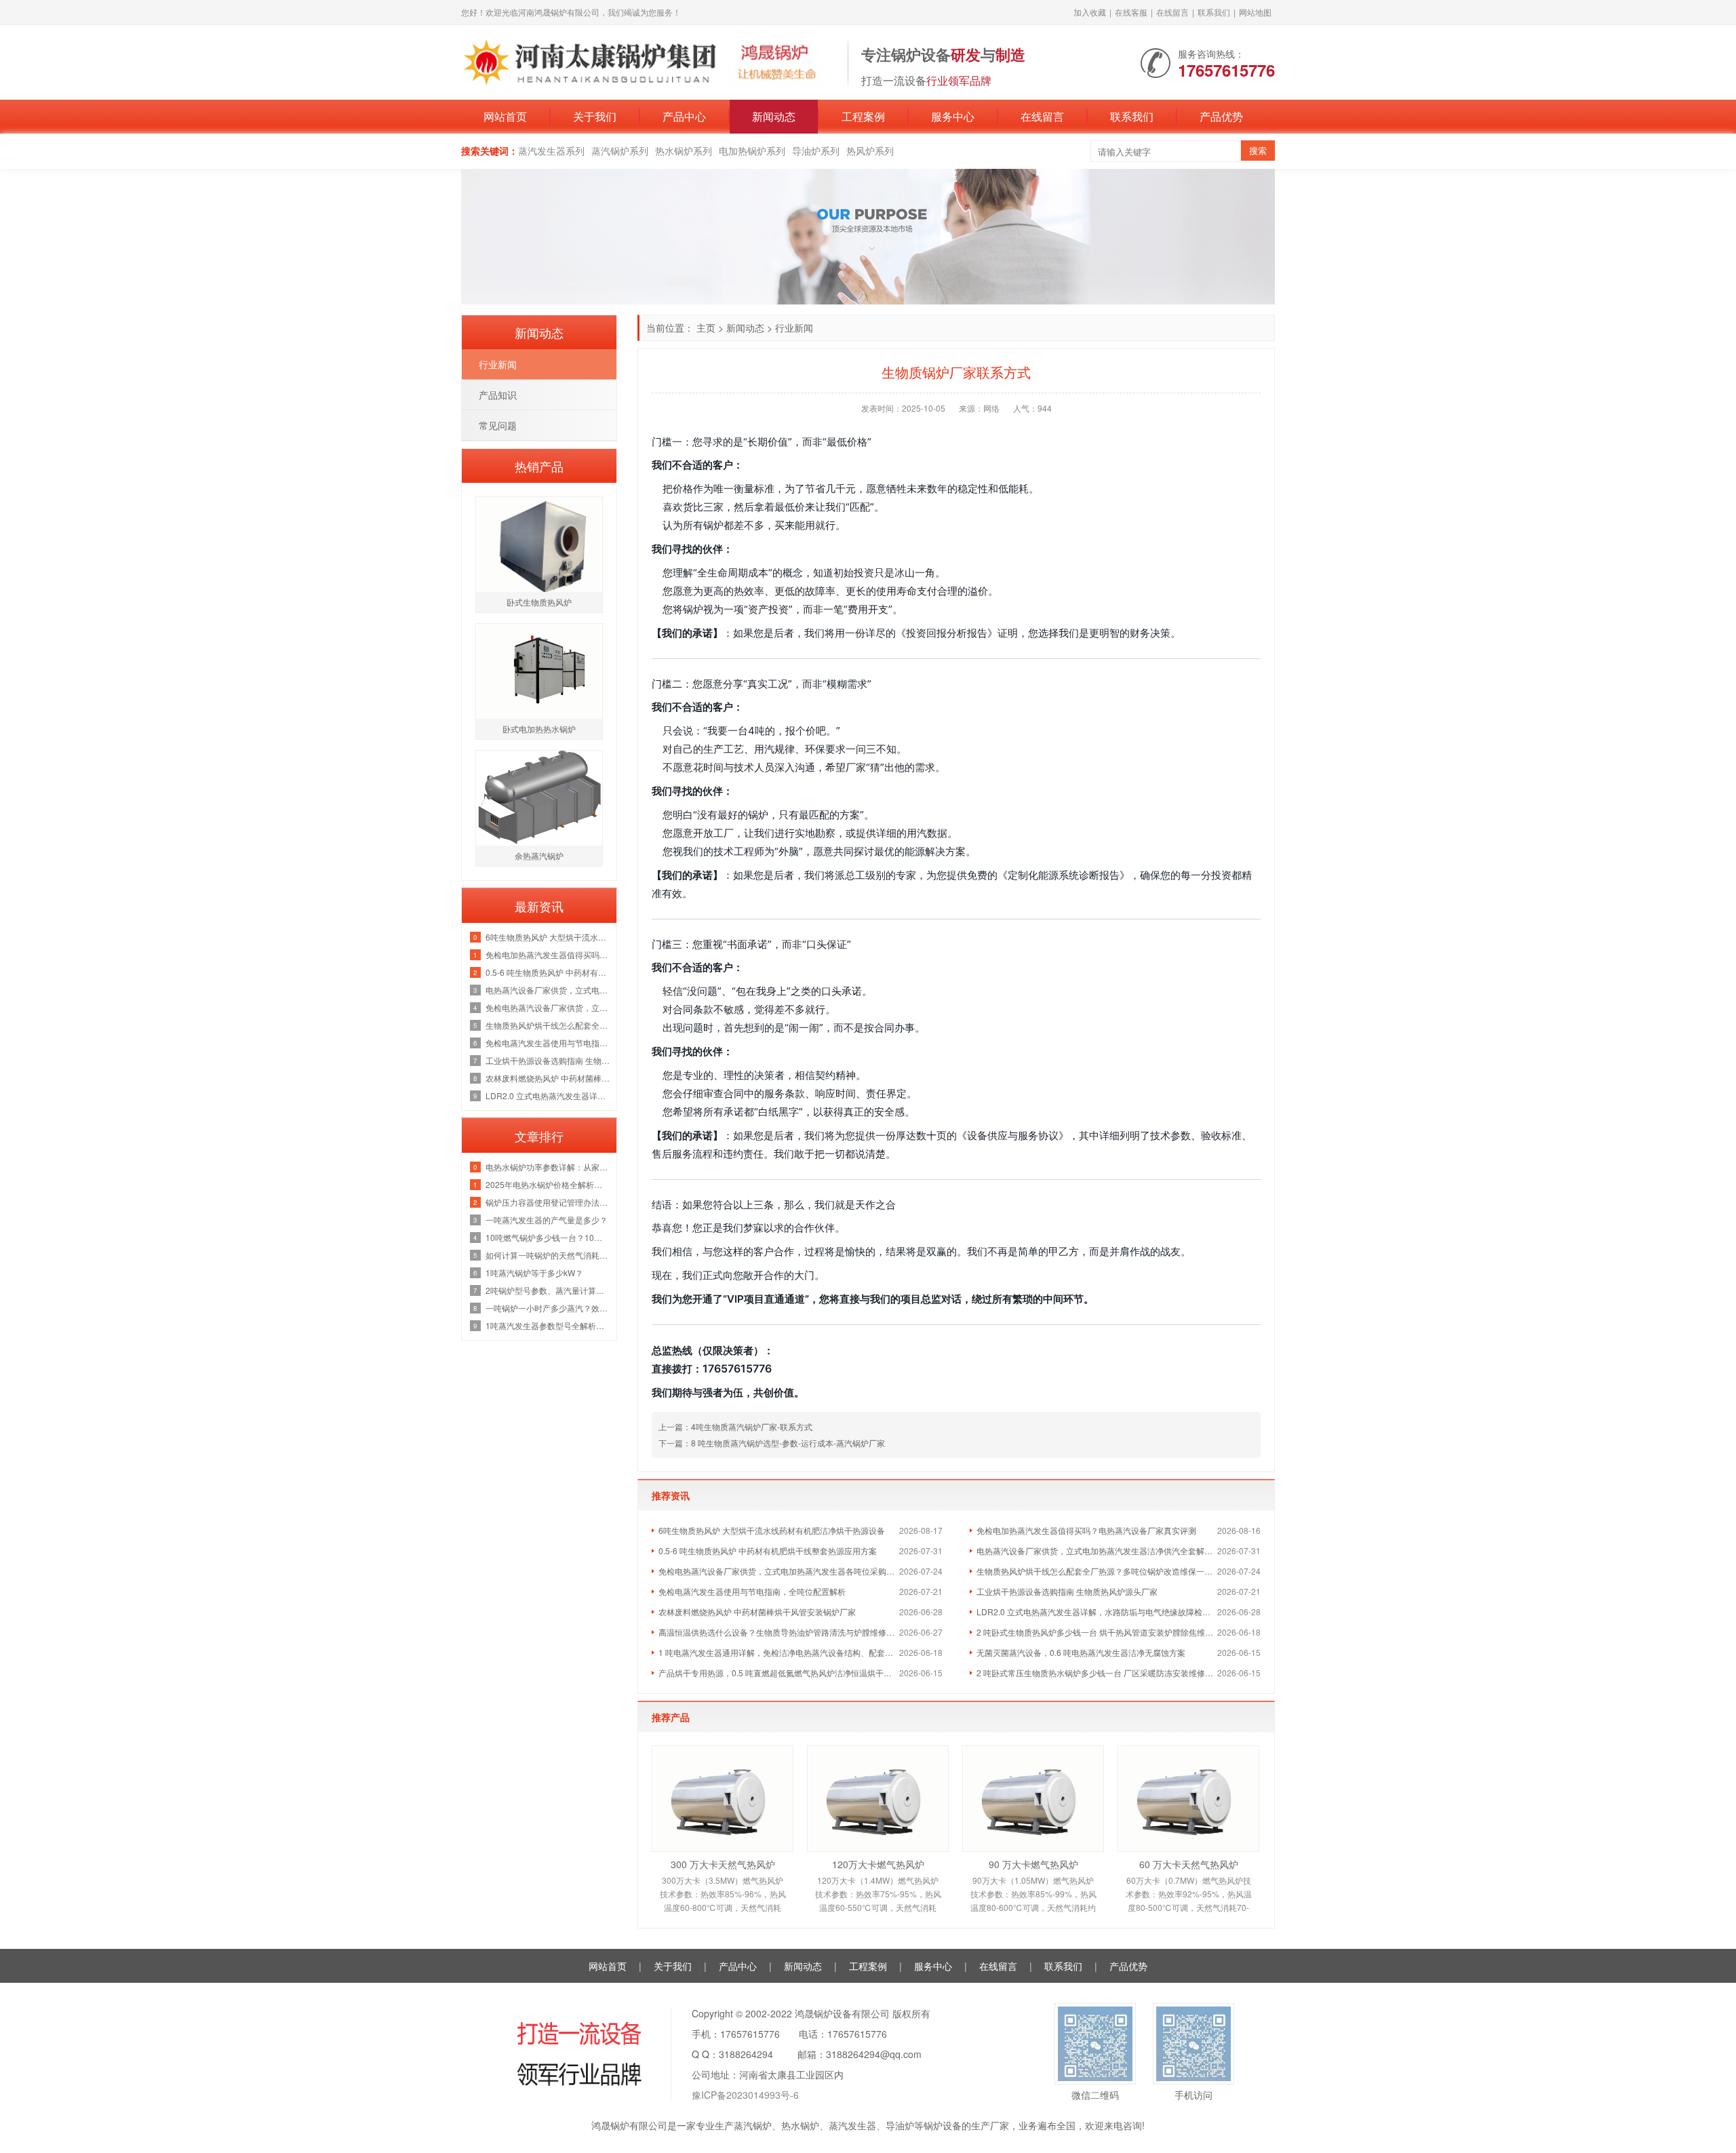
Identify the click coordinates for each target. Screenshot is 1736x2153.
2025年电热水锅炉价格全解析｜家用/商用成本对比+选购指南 (548, 1184)
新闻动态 (774, 116)
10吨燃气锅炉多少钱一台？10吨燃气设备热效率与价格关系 (548, 1237)
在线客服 (1131, 12)
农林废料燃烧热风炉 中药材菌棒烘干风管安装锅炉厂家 (757, 1612)
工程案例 (863, 116)
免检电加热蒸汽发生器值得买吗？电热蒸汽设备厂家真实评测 (1086, 1530)
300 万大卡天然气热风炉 (723, 1864)
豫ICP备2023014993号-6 (745, 2095)
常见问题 (498, 425)
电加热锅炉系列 (752, 151)
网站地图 (1255, 12)
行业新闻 (794, 328)
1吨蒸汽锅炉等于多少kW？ (534, 1272)
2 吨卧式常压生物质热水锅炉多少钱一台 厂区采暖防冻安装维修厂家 (1097, 1673)
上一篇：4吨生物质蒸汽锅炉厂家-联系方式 (735, 1426)
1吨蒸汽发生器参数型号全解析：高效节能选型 (548, 1325)
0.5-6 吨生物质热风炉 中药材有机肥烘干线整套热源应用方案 (768, 1550)
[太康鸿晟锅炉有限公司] (648, 61)
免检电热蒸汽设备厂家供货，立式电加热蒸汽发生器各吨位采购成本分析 (779, 1571)
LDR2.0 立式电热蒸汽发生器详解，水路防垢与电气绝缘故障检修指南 (1097, 1612)
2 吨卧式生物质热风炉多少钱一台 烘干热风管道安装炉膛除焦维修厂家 (1097, 1632)
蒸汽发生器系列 (551, 151)
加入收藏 (1090, 12)
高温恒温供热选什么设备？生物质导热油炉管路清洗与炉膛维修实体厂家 (779, 1632)
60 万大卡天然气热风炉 (1189, 1864)
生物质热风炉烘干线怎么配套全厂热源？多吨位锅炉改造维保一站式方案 (1097, 1571)
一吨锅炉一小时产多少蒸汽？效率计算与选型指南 (548, 1308)
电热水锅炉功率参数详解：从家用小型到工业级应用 (548, 1167)
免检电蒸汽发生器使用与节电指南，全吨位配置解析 (752, 1591)
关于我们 (595, 116)
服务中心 (953, 116)
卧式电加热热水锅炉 (539, 729)
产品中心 (684, 116)
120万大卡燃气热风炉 (878, 1864)
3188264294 (746, 2054)
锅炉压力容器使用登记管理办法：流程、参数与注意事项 (548, 1202)
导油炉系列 (816, 151)
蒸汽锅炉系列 (620, 151)
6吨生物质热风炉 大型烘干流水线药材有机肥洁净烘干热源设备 (772, 1530)
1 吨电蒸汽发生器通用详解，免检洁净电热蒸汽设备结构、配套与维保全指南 (779, 1652)
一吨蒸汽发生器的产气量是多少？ (547, 1220)
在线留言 (1172, 12)
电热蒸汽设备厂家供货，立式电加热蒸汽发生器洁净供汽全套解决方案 (1097, 1550)
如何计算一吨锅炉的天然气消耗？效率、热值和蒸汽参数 (548, 1255)
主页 (706, 328)
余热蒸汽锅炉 (539, 855)
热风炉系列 (870, 151)
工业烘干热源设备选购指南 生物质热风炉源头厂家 (1067, 1591)
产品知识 (498, 395)
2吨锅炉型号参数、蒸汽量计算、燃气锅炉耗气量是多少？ (548, 1290)
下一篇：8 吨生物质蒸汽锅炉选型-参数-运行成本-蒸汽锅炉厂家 (772, 1443)
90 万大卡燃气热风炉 (1033, 1864)
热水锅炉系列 (684, 151)
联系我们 (1214, 12)
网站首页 (505, 116)
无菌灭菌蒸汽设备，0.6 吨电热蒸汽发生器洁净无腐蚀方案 (1081, 1652)
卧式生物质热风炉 (539, 602)
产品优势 (1221, 116)
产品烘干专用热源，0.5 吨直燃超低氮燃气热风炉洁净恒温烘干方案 (779, 1673)
